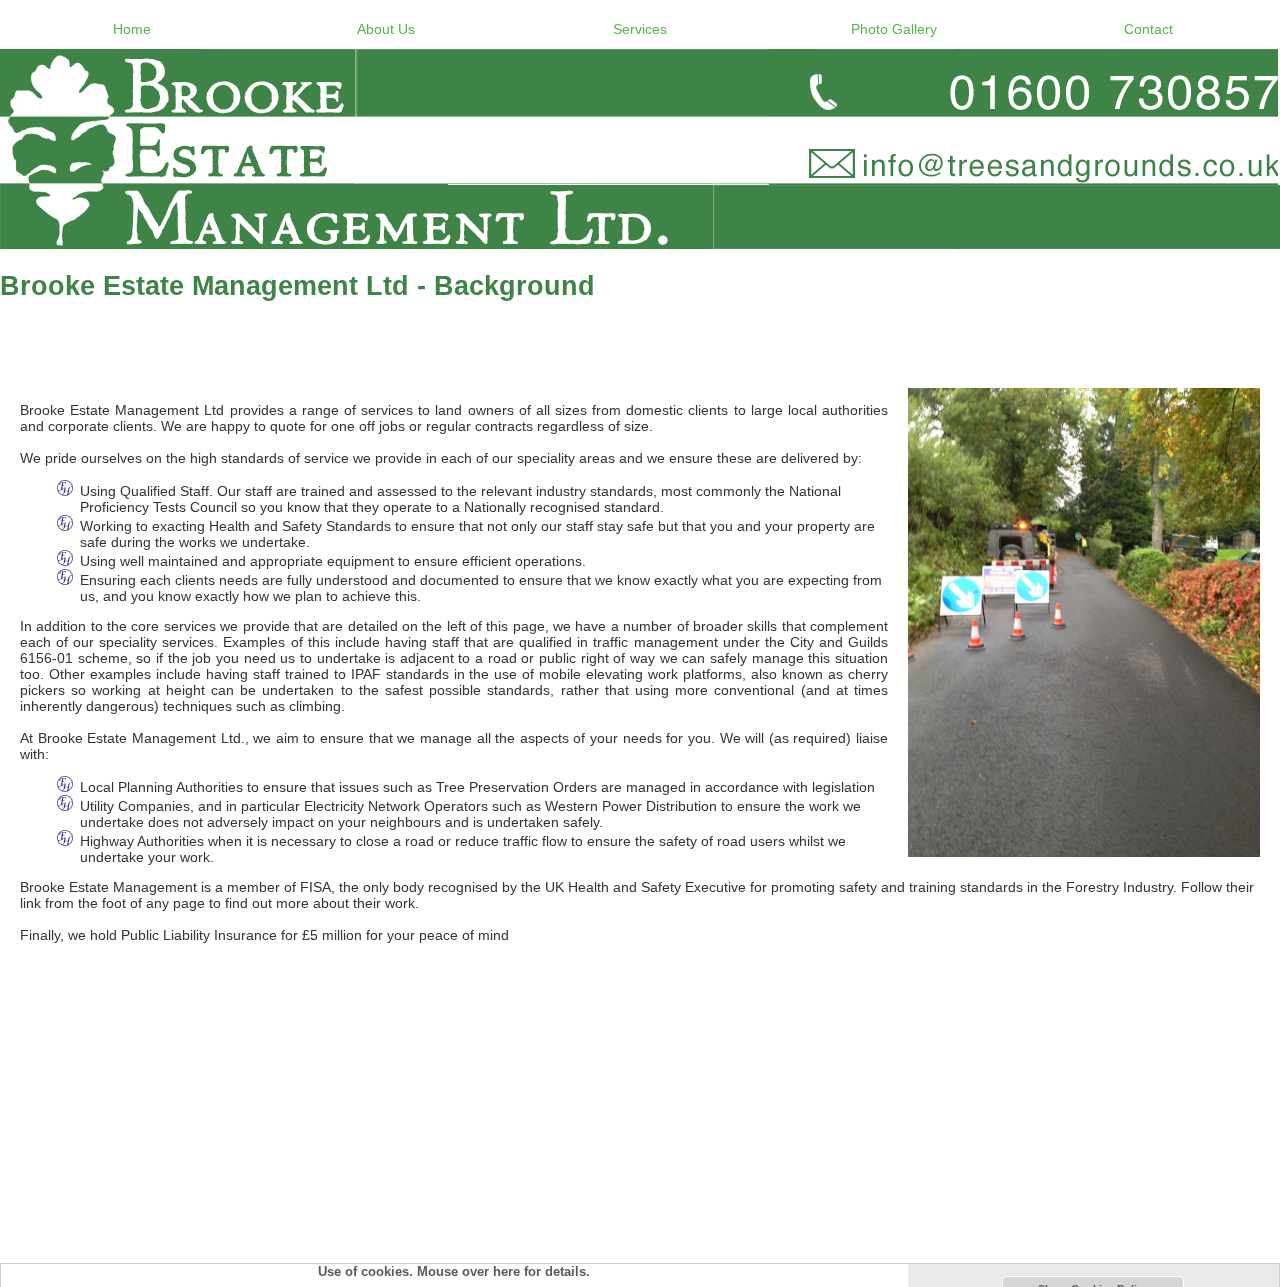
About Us (386, 29)
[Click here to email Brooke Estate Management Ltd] (640, 149)
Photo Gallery (894, 29)
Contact (1148, 29)
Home (132, 29)
